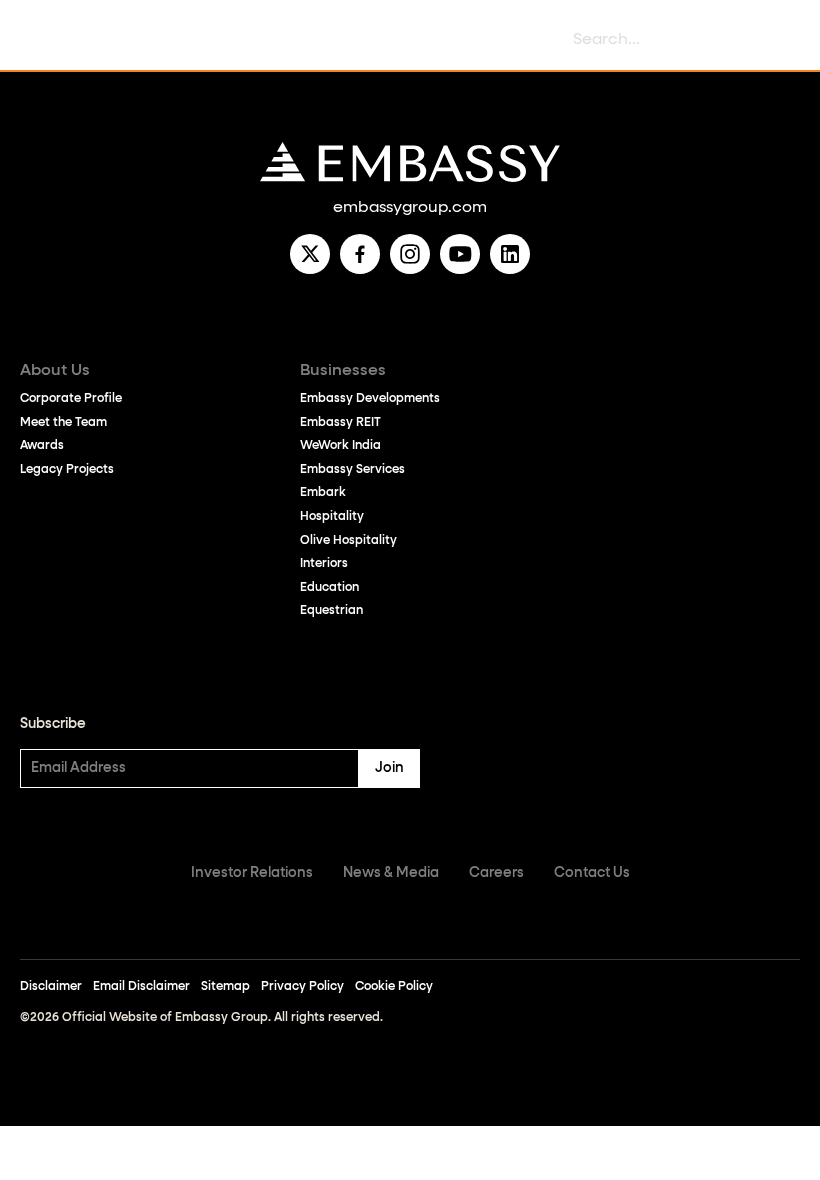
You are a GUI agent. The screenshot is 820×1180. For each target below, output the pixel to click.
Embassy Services (352, 470)
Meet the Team (63, 423)
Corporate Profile (71, 399)
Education (329, 588)
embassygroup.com (410, 208)
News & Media (391, 873)
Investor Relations (252, 873)
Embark (323, 493)
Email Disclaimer (141, 987)
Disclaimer (51, 987)
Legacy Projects (67, 470)
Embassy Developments (370, 399)
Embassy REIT (340, 423)
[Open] (40, 41)
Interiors (324, 564)
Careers (496, 873)
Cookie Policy (394, 987)
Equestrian (331, 611)
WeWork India (340, 446)
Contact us (592, 873)
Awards (42, 446)
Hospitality (332, 517)
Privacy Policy (302, 987)
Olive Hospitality (348, 541)
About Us (55, 371)
